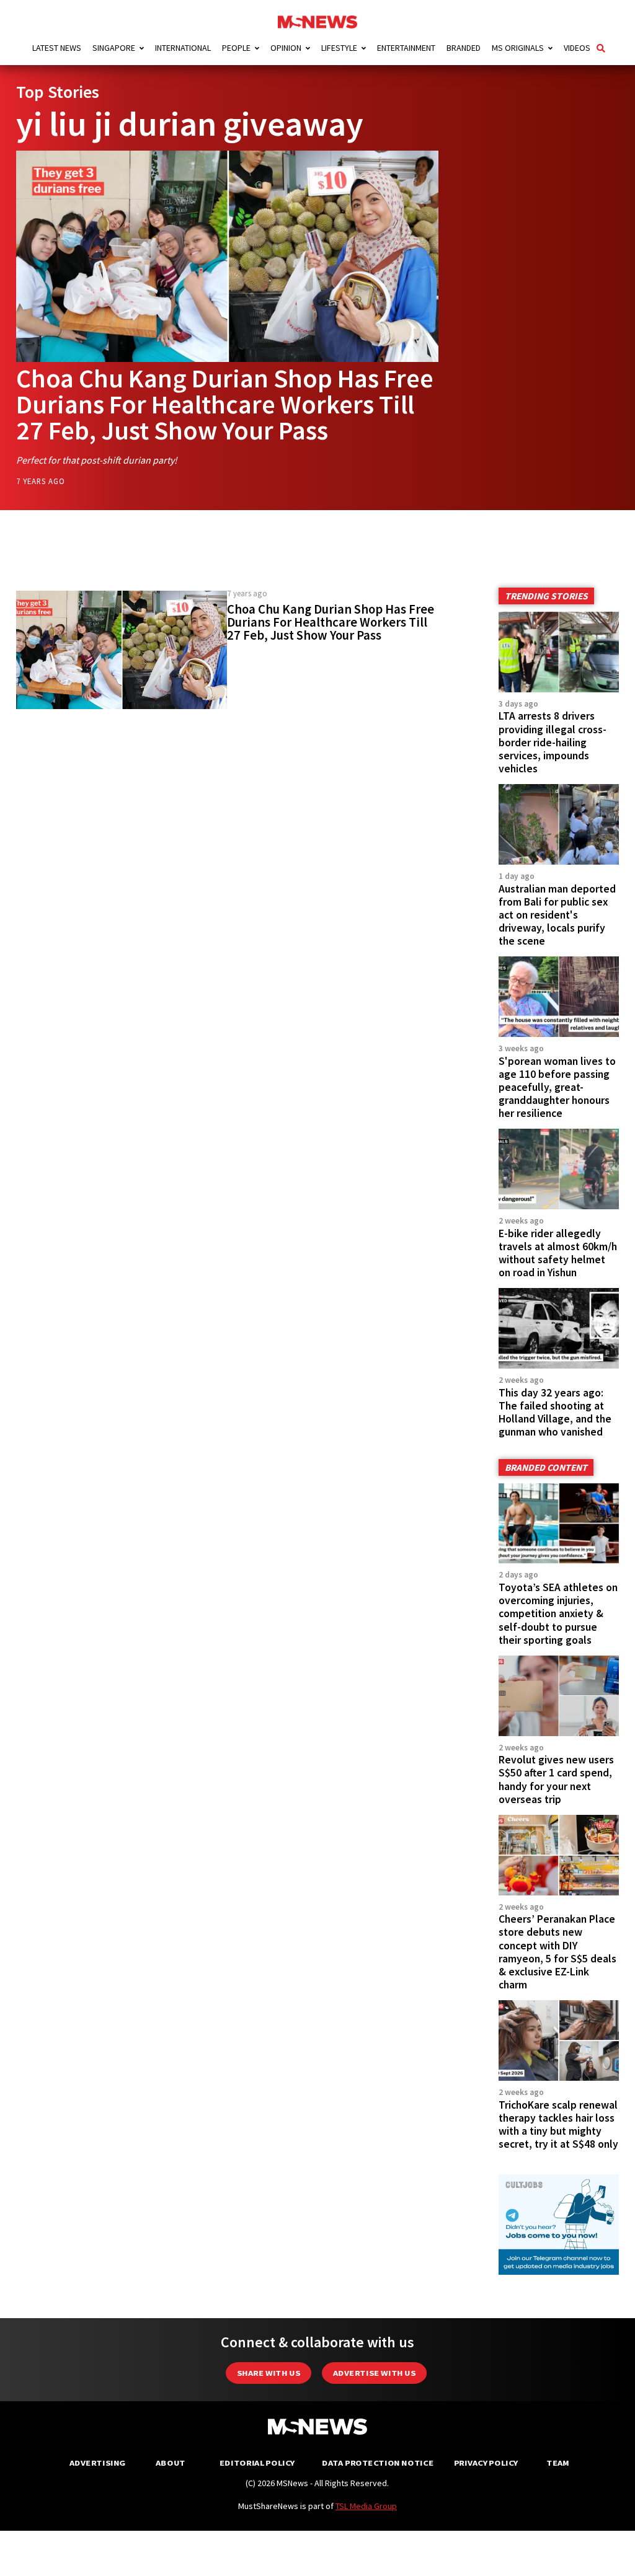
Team (558, 2463)
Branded (464, 48)
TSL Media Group (366, 2506)
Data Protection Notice (378, 2463)
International (183, 48)
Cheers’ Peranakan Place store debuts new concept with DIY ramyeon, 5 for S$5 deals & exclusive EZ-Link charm (557, 1952)
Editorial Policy (257, 2463)
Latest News (57, 48)
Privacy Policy (486, 2463)
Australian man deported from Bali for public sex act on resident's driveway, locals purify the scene (557, 915)
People (236, 48)
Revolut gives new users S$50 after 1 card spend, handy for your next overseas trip (556, 1779)
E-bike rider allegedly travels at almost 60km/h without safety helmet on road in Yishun (558, 1253)
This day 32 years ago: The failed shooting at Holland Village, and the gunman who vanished (555, 1412)
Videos (577, 48)
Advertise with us (374, 2373)
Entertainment (406, 48)
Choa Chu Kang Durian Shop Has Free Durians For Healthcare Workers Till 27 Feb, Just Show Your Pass (225, 404)
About (171, 2463)
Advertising (98, 2463)
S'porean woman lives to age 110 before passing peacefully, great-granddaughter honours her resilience (557, 1087)
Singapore (114, 48)
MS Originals (518, 48)
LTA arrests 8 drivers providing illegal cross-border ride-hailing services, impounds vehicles (553, 742)
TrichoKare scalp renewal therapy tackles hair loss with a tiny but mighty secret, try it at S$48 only (558, 2124)
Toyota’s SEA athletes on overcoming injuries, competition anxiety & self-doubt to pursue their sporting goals (558, 1614)
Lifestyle (339, 48)
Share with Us (269, 2373)
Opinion (286, 48)
